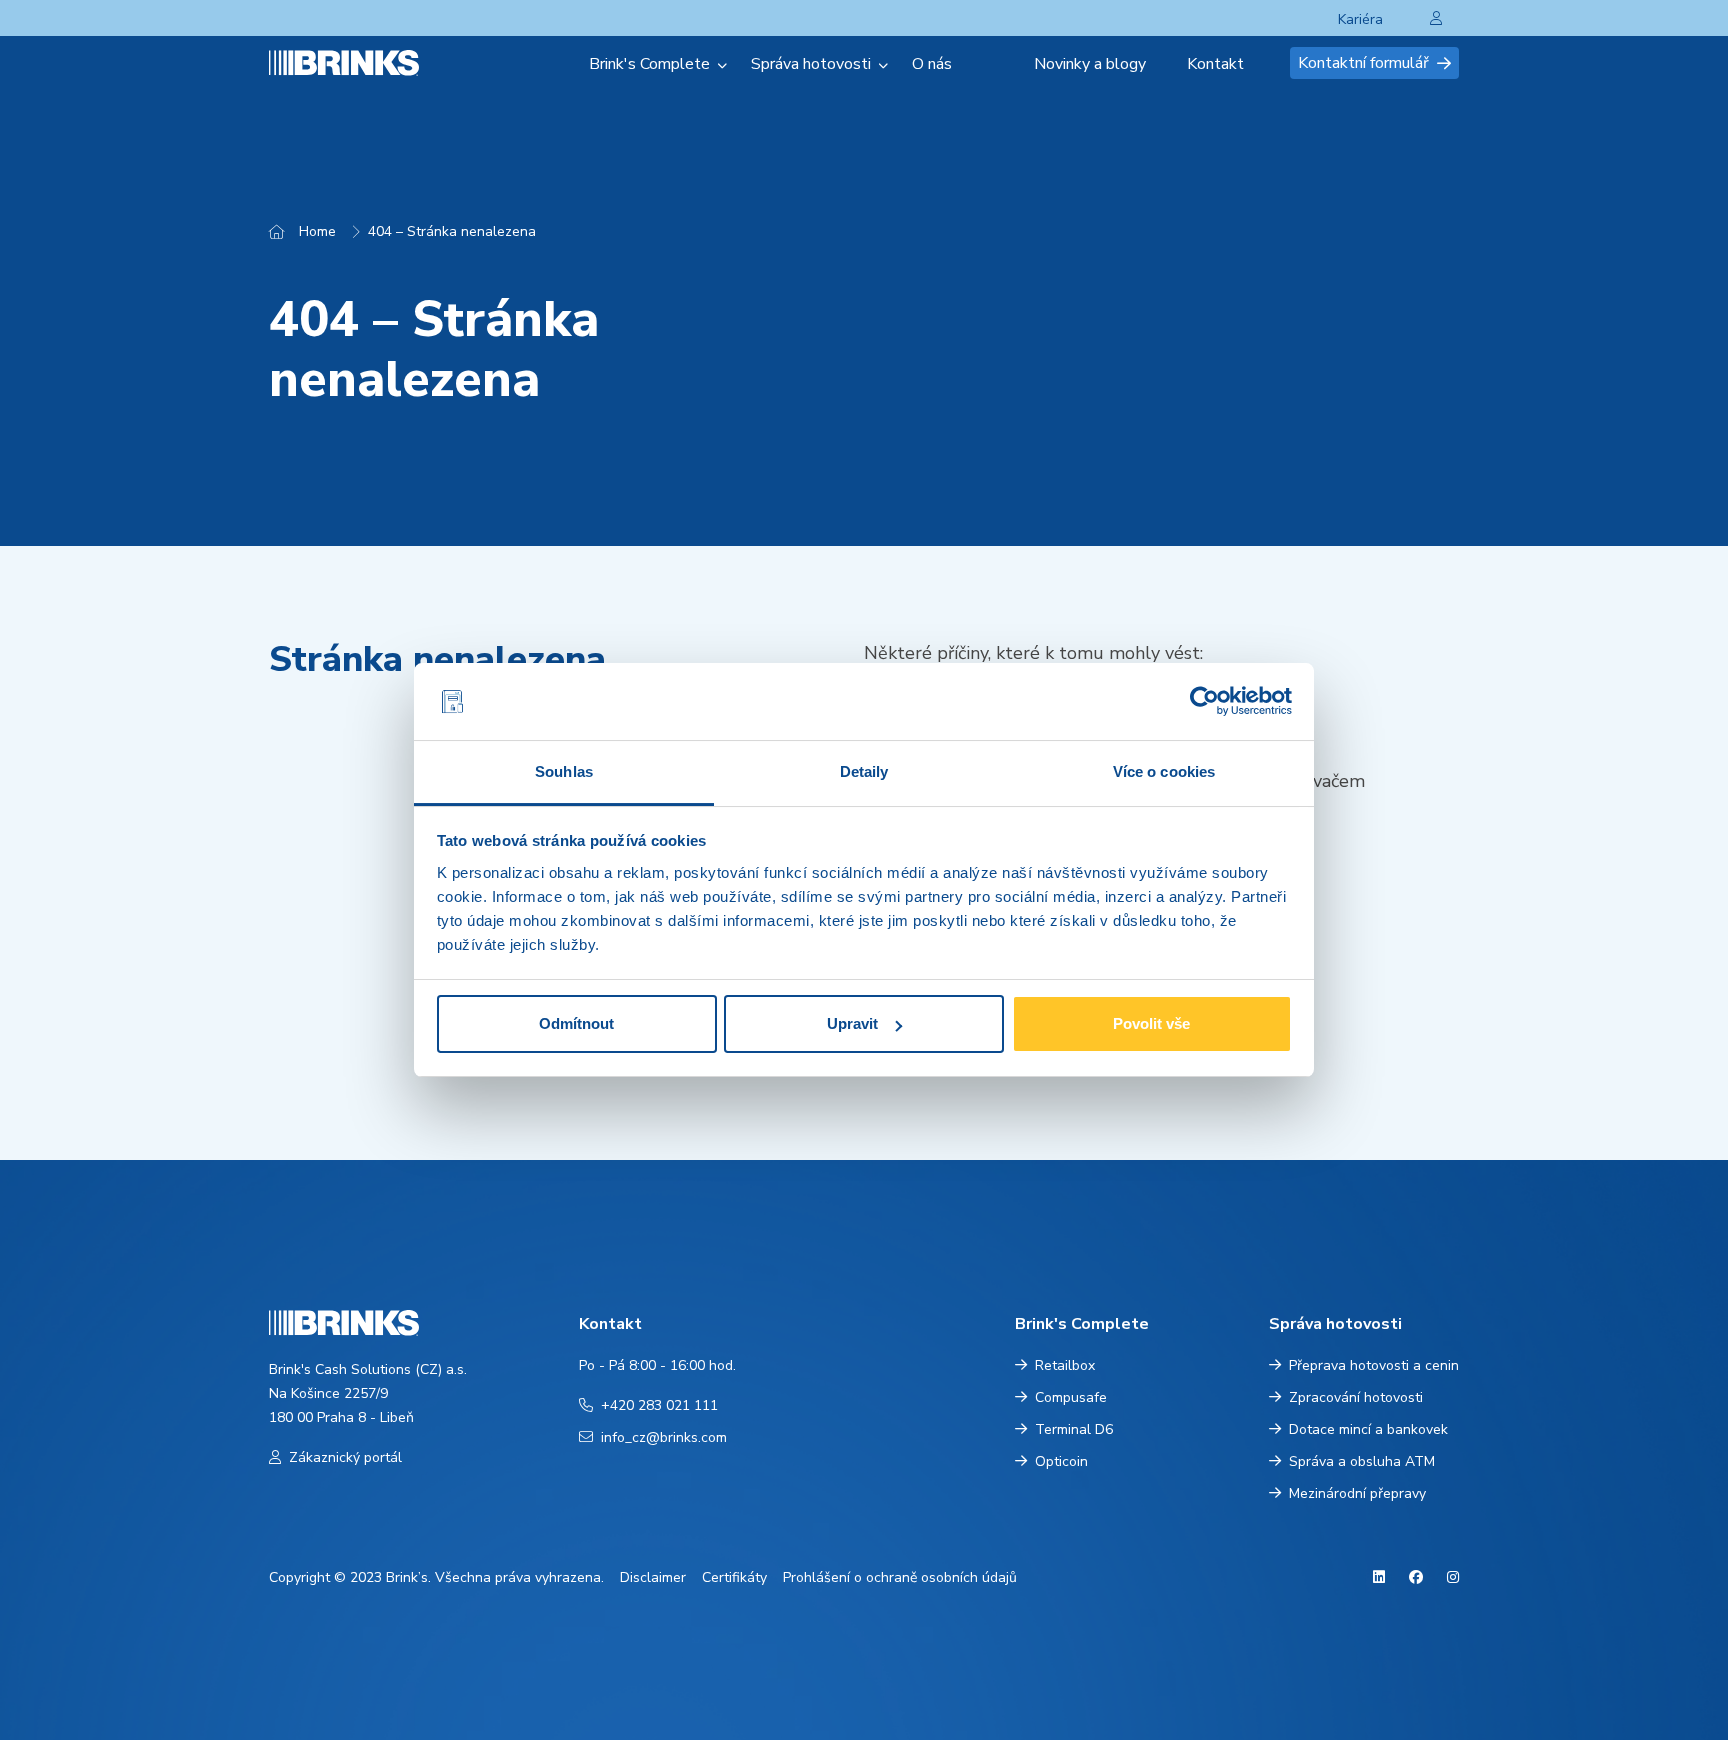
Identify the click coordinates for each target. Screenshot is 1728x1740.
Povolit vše (1151, 1023)
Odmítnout (576, 1023)
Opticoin (1061, 1461)
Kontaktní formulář (1363, 63)
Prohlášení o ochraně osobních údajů (900, 1577)
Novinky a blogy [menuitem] (1090, 64)
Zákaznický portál (345, 1457)
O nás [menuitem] (932, 64)
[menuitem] (1001, 64)
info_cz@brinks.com (664, 1437)
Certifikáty (734, 1577)
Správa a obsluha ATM (1362, 1461)
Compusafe (1071, 1397)
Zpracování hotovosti (1356, 1397)
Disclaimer (653, 1577)
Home (317, 231)
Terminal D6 (1074, 1429)
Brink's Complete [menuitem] (649, 64)
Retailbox (1065, 1365)
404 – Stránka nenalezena (452, 231)
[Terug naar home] (368, 62)
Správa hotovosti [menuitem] (811, 64)
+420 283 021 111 (659, 1405)
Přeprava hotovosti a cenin (1374, 1365)
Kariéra (1360, 19)
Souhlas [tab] (564, 771)
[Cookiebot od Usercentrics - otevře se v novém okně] (1204, 702)
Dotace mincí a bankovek (1368, 1429)
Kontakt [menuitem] (1215, 64)
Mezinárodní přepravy (1357, 1493)
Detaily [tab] (864, 771)
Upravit (852, 1023)
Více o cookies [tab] (1164, 771)
